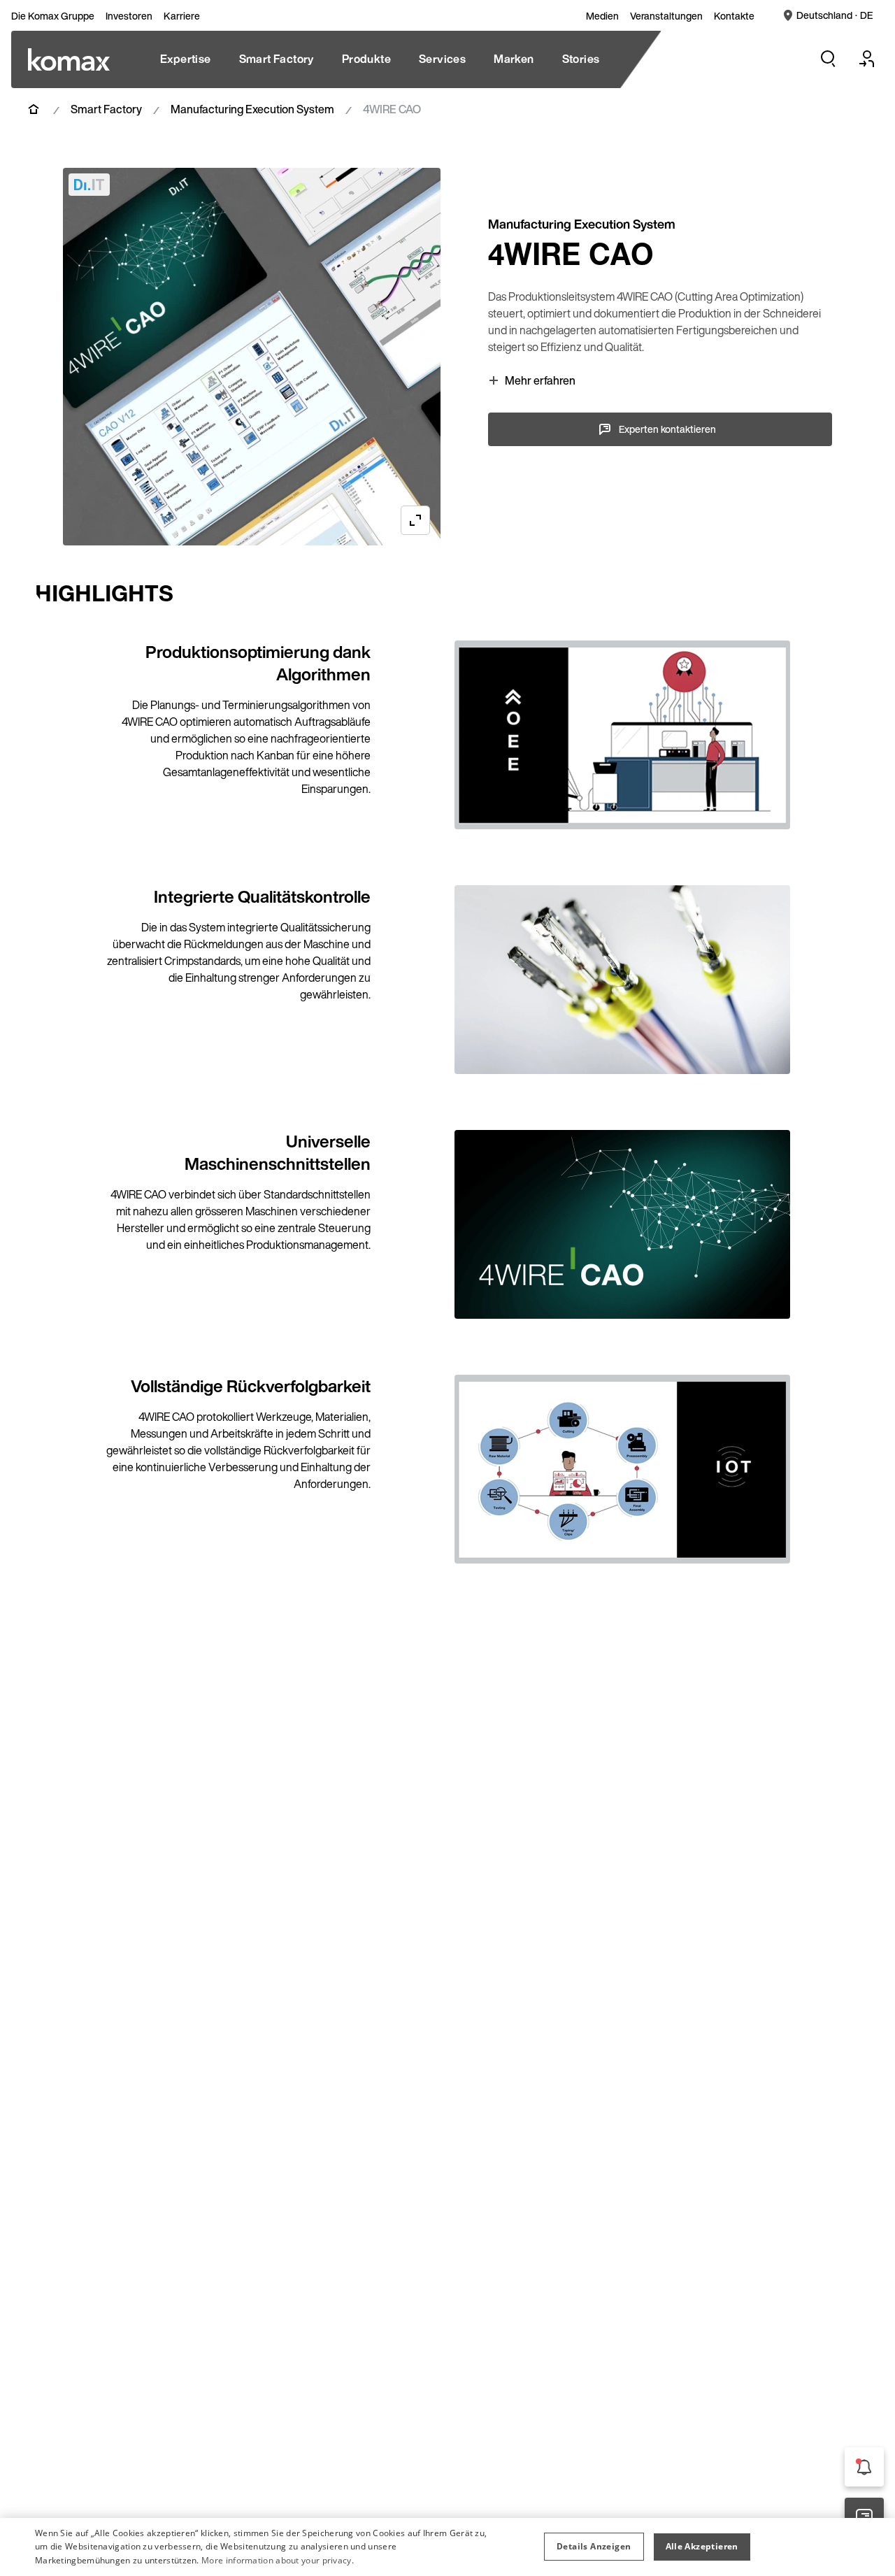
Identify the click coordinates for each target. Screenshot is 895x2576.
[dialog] (447, 2547)
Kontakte (734, 16)
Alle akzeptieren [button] (702, 2546)
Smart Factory (106, 109)
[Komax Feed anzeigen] (864, 2467)
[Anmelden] (867, 59)
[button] (594, 2547)
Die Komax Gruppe (53, 16)
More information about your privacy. (278, 2560)
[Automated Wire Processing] (69, 59)
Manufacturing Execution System (252, 109)
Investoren (129, 16)
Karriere (182, 16)
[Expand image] (415, 520)
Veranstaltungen (666, 16)
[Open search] (828, 59)
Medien (602, 16)
